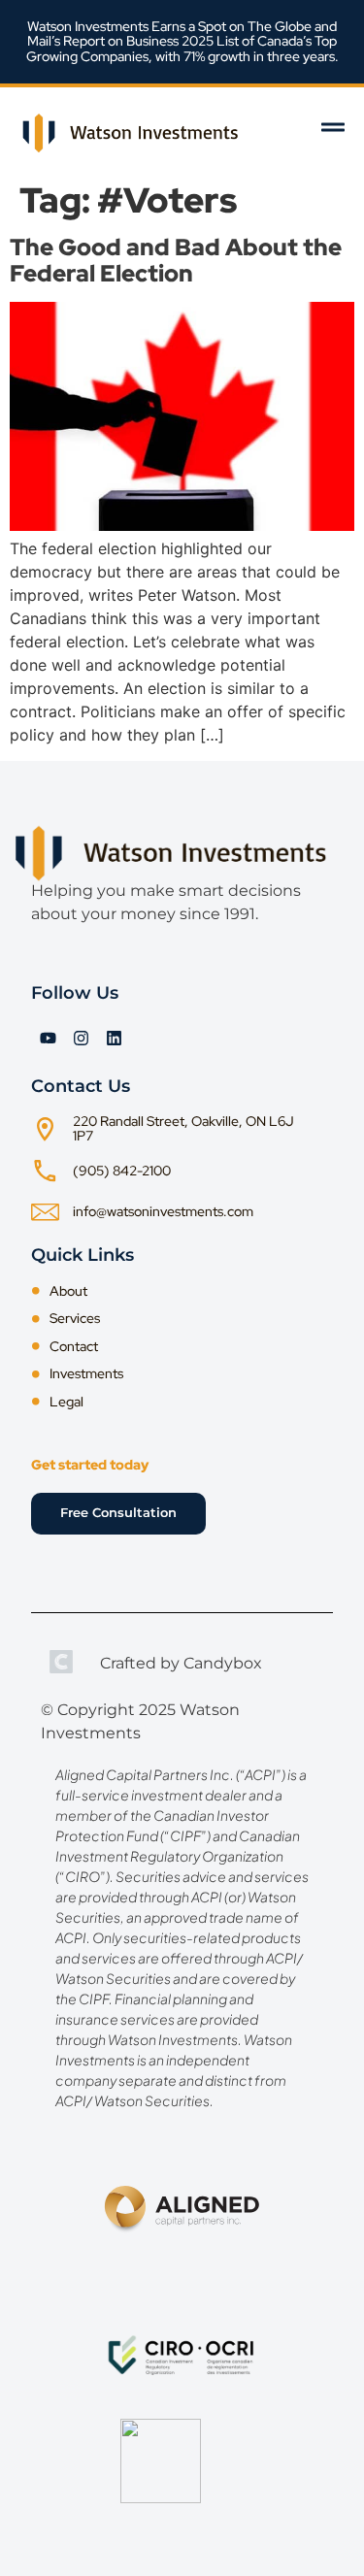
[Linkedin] (114, 1038)
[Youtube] (48, 1038)
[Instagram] (81, 1038)
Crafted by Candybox (181, 1663)
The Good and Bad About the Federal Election (176, 260)
